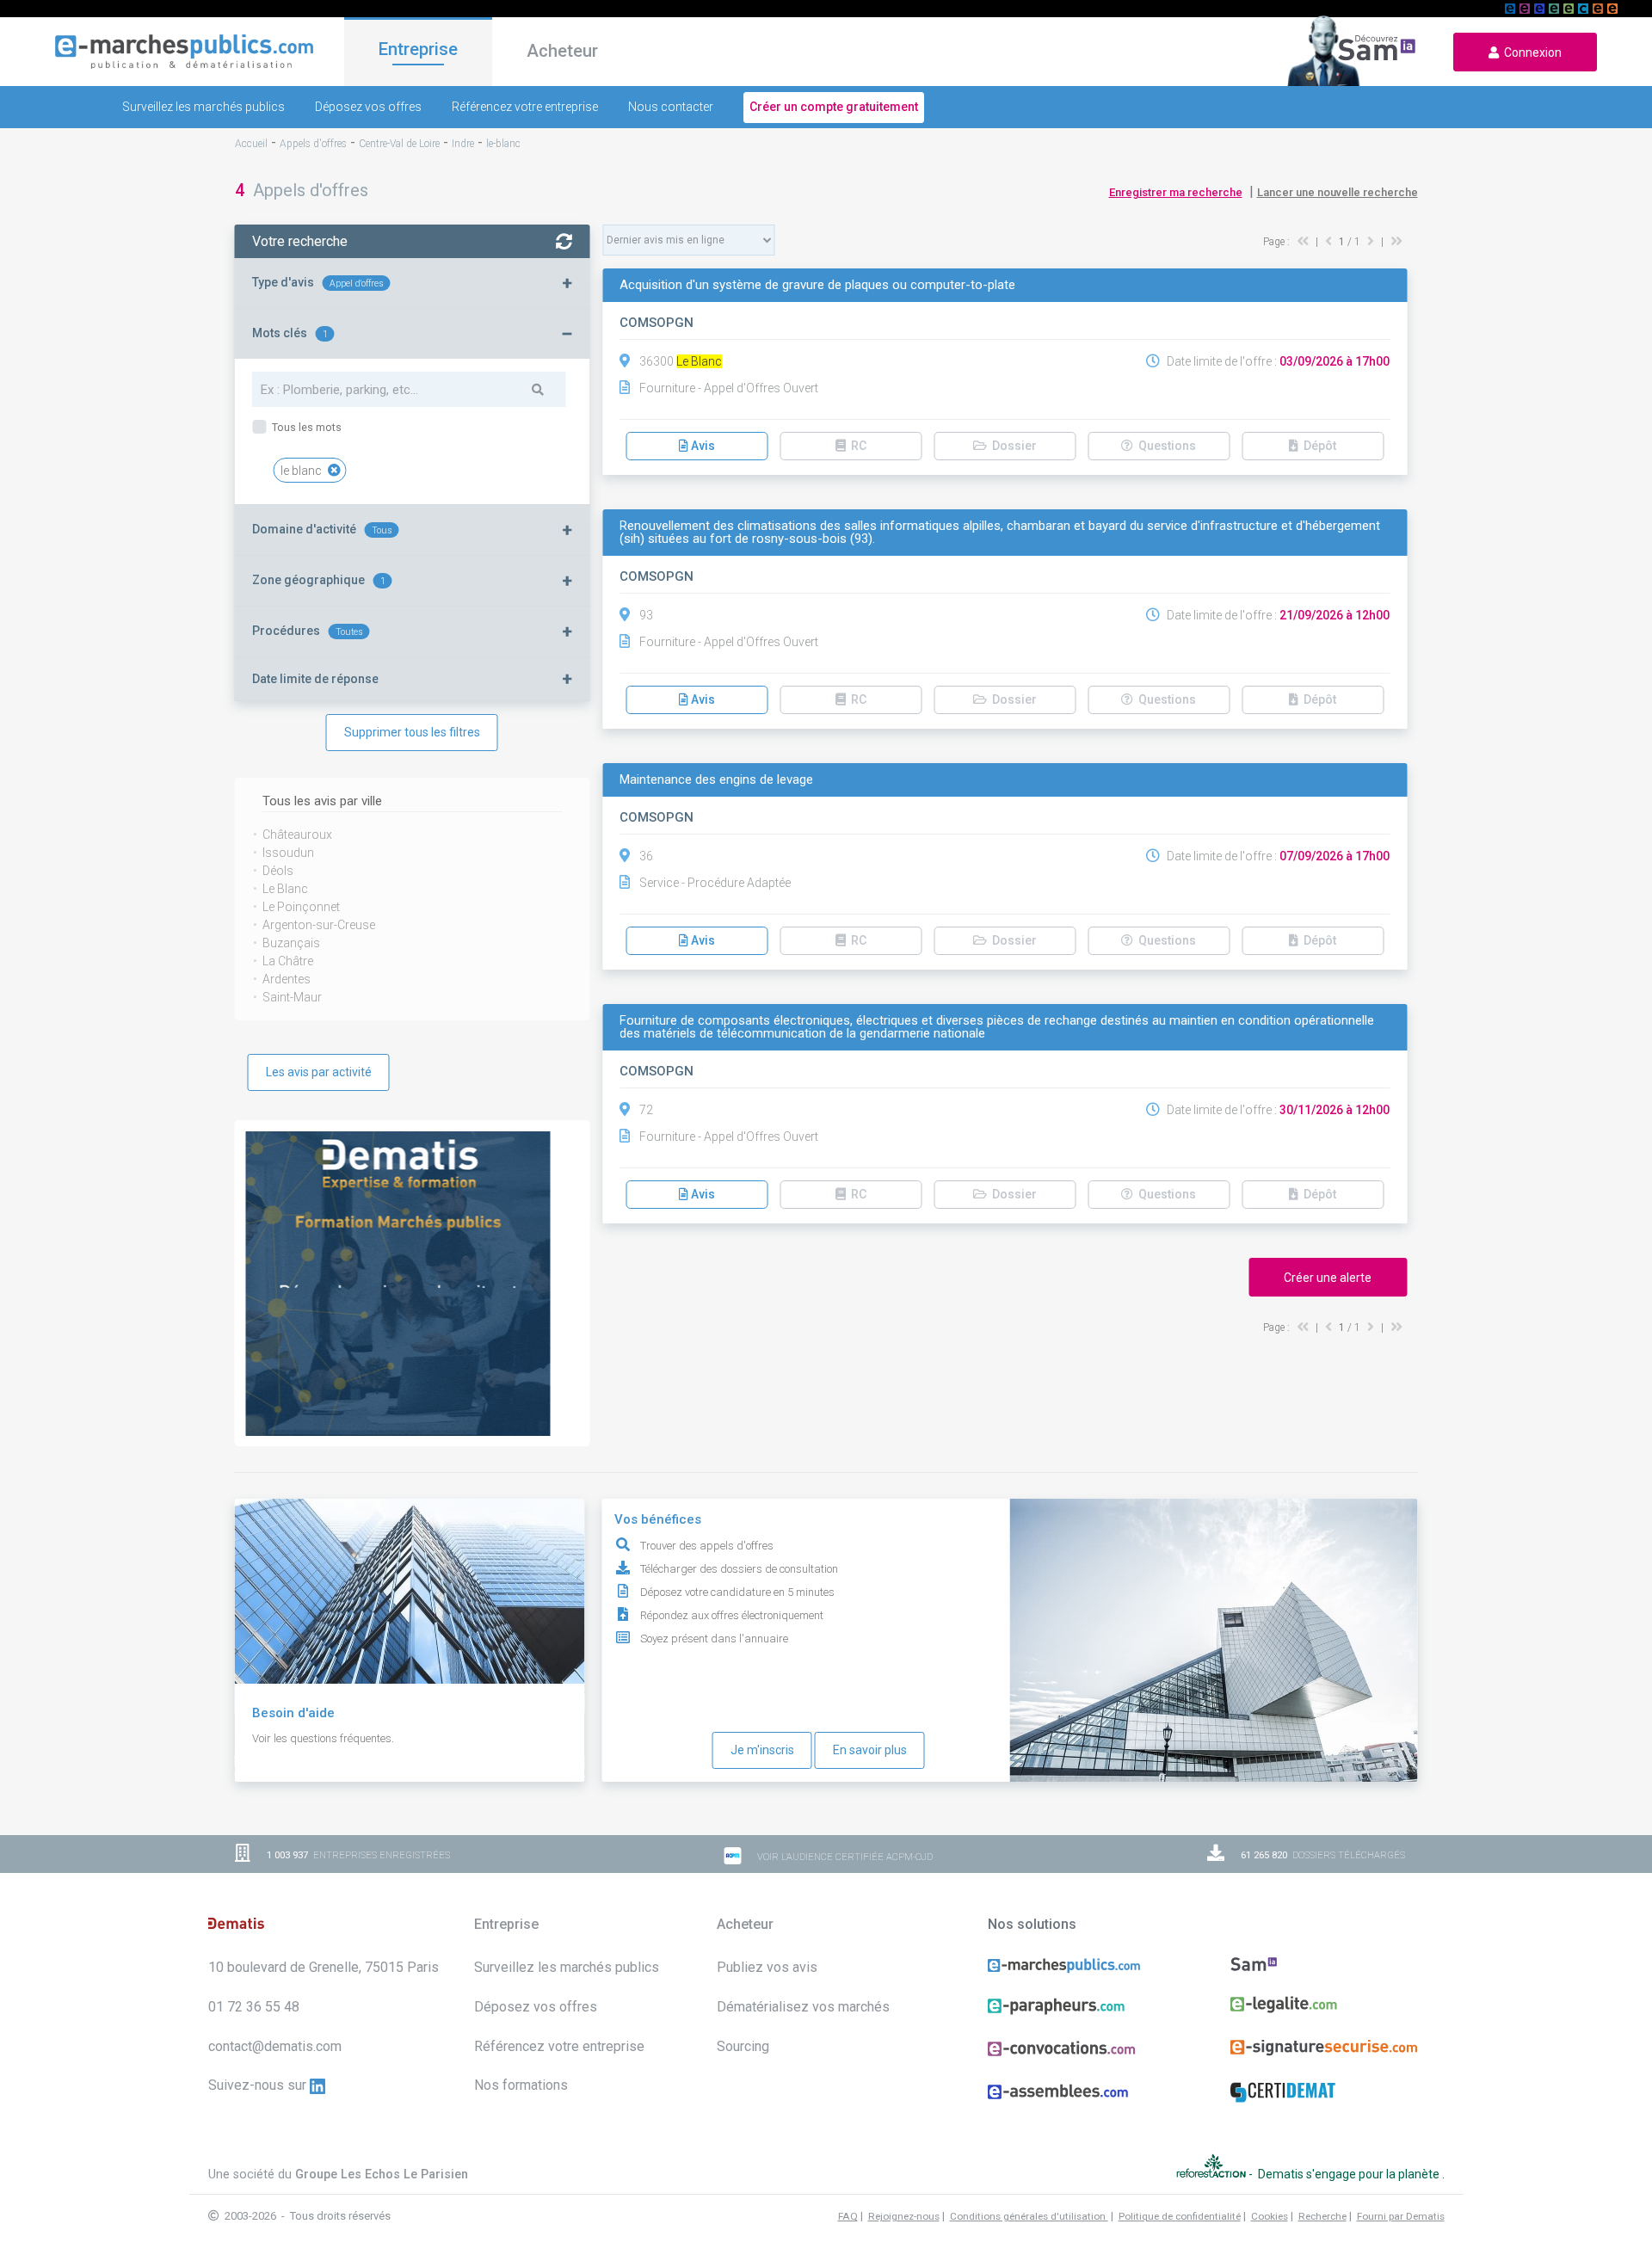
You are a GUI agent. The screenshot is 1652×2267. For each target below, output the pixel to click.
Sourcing (743, 2046)
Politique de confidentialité (1180, 2216)
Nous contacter (671, 107)
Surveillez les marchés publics (203, 107)
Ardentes (287, 979)
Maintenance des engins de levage (716, 780)
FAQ (848, 2216)
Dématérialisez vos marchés (803, 2007)
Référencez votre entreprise (525, 107)
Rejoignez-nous (904, 2216)
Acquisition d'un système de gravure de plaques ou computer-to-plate (817, 285)
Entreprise (418, 49)
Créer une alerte (1328, 1278)
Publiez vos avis (767, 1967)
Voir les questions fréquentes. (323, 1738)
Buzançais (291, 943)
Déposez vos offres (368, 107)
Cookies (1270, 2216)
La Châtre (288, 961)
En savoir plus (870, 1750)
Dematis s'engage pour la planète (1350, 2174)
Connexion (1530, 52)
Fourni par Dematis (1401, 2216)
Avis (702, 446)
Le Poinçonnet (301, 907)
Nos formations (521, 2085)
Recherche (1322, 2216)
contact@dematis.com (275, 2046)
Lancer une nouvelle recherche (1338, 192)
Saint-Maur (292, 997)
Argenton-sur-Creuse (319, 925)
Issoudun (288, 853)
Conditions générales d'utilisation (1029, 2216)
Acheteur (562, 51)
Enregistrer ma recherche (1176, 192)
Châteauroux (297, 835)
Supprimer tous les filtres (412, 732)
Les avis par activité (319, 1072)
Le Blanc (285, 889)
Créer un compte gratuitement (834, 107)
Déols (278, 871)
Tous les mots (305, 427)
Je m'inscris (762, 1750)
